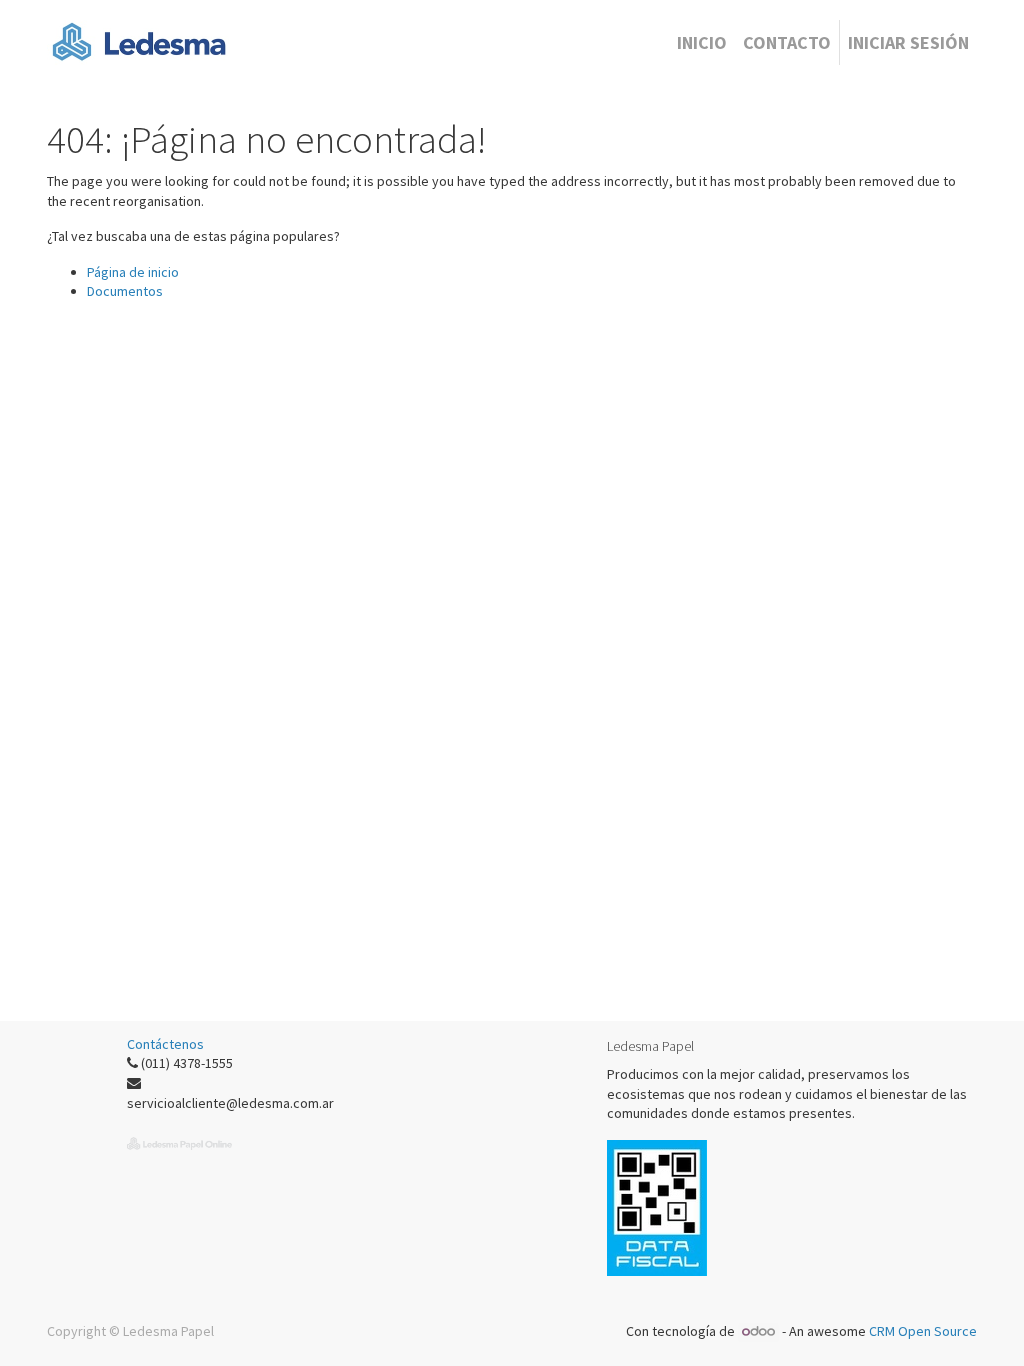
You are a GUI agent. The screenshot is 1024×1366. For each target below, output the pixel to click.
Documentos (125, 291)
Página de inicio (133, 272)
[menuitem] (702, 42)
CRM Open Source (923, 1331)
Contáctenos (165, 1044)
